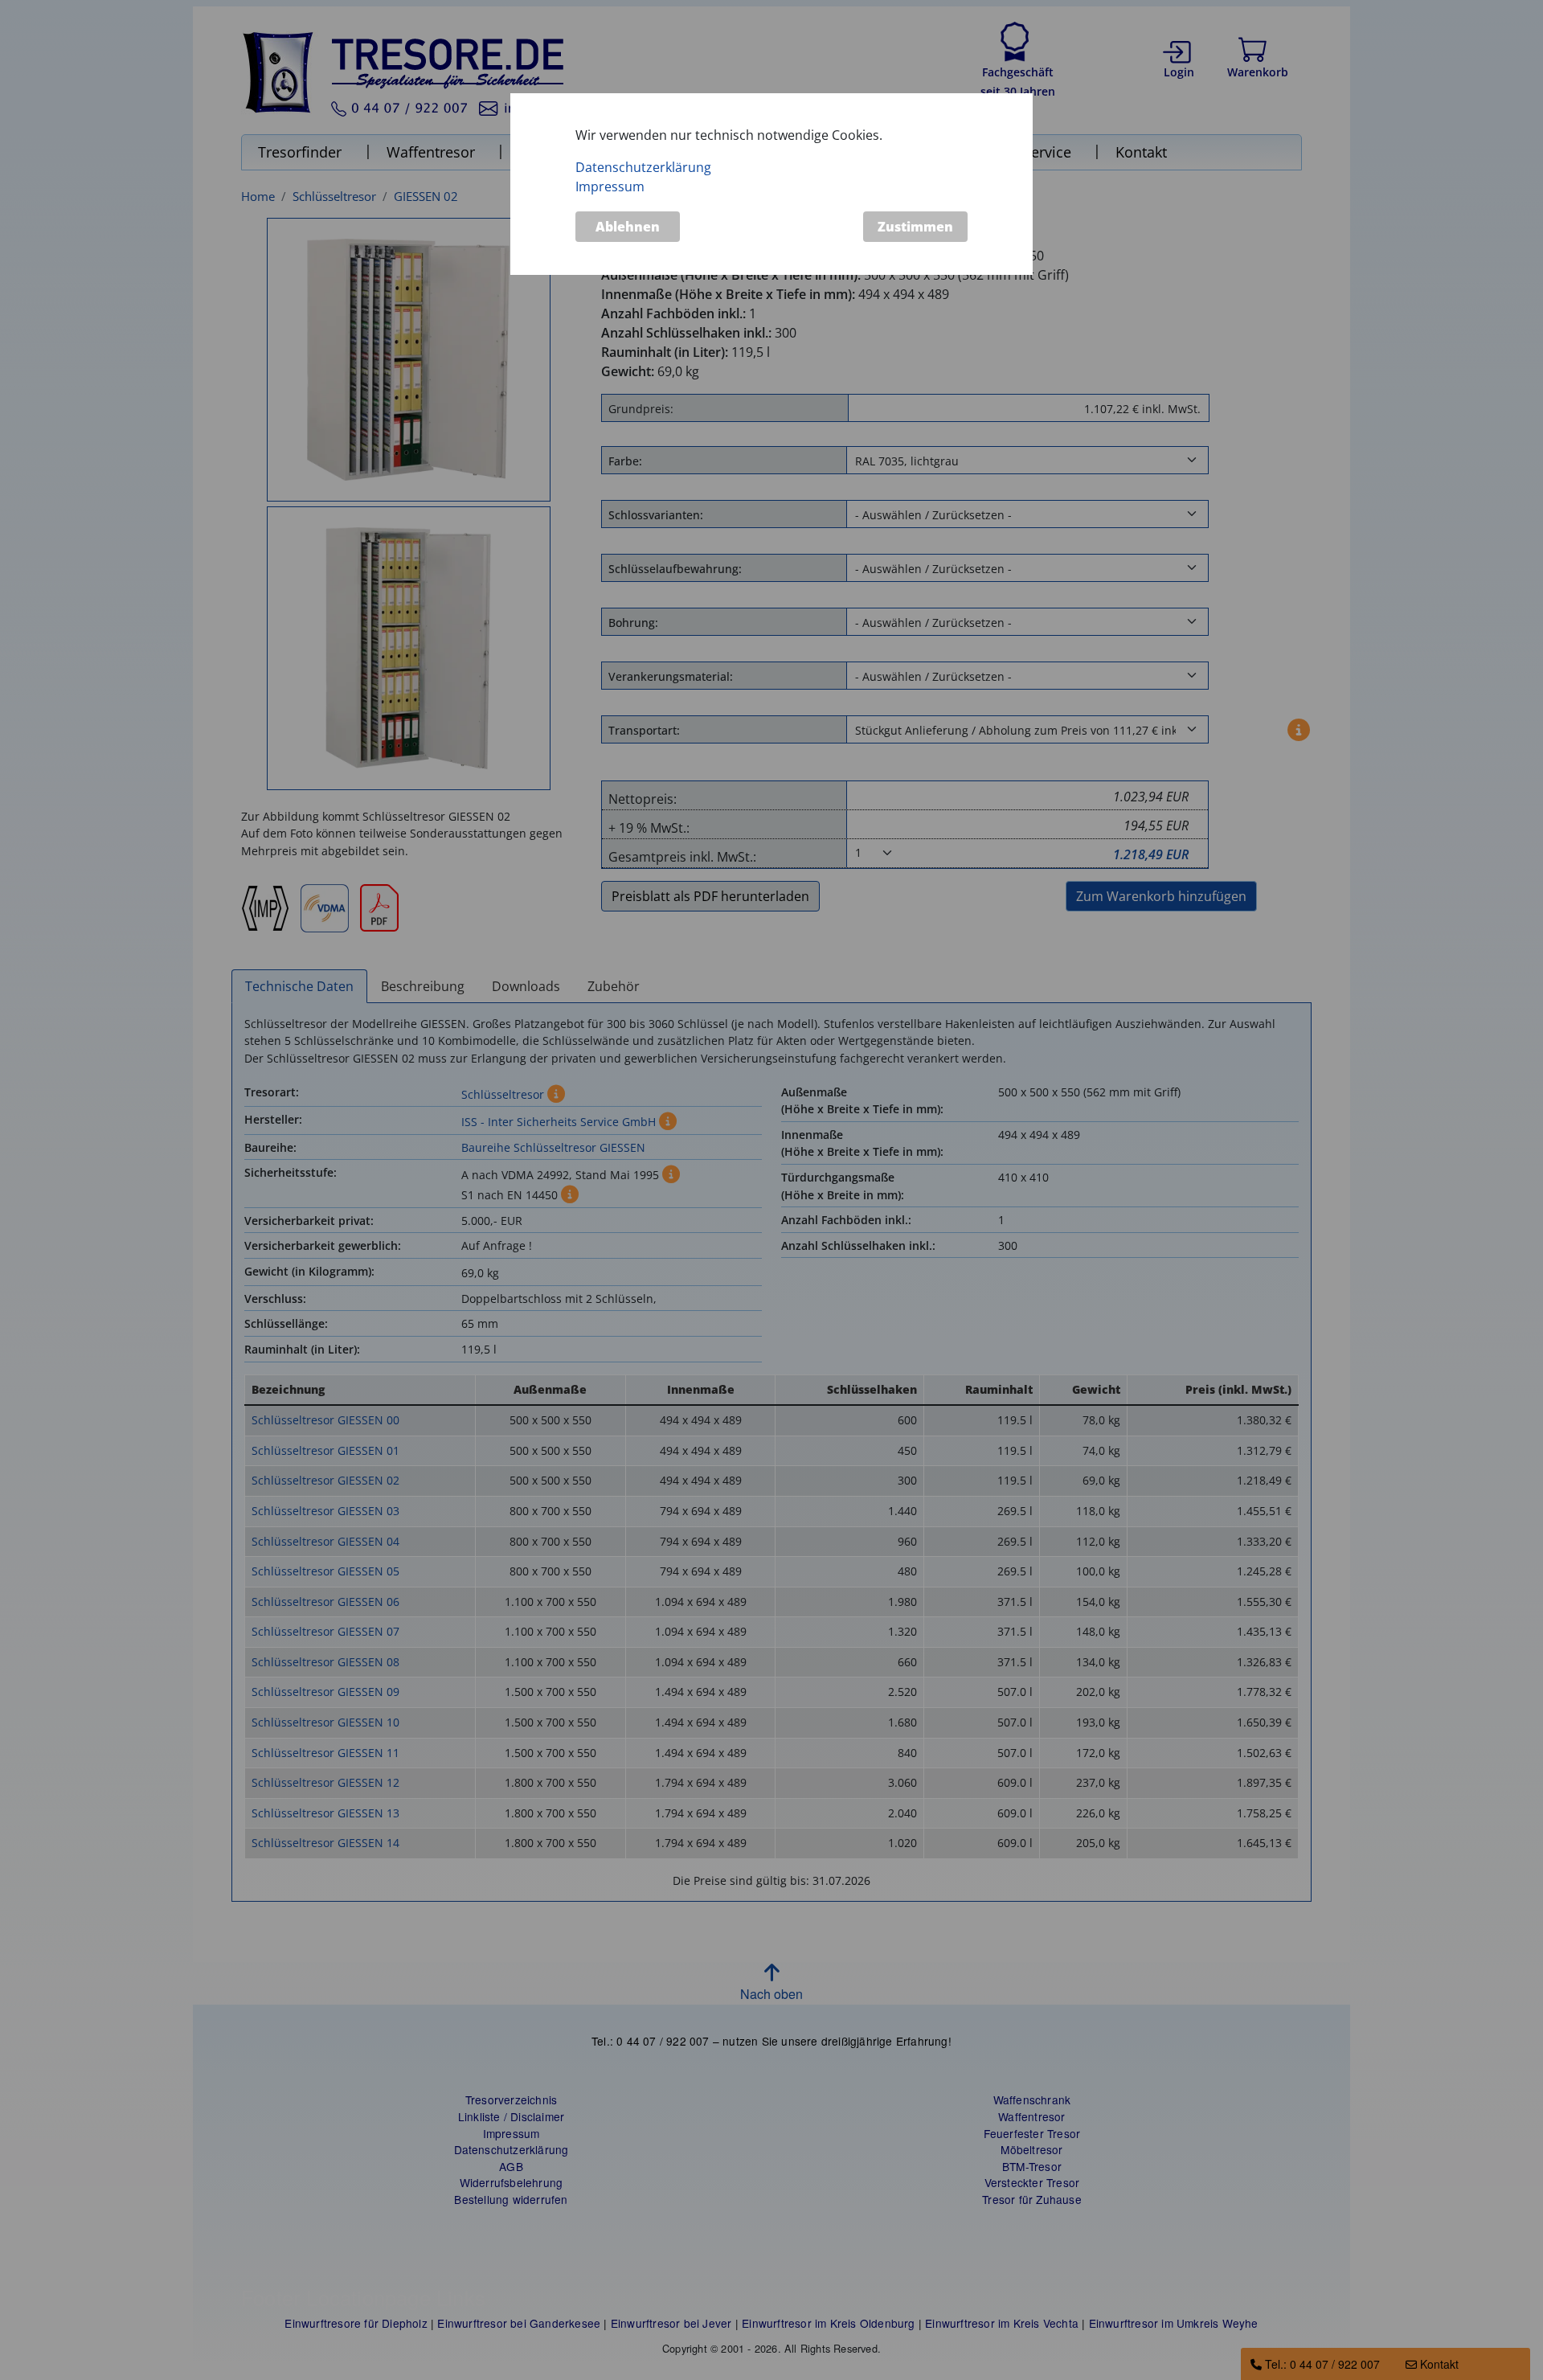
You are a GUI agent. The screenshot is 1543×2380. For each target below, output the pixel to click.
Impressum (610, 186)
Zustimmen (915, 227)
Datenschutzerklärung (643, 166)
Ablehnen (628, 227)
